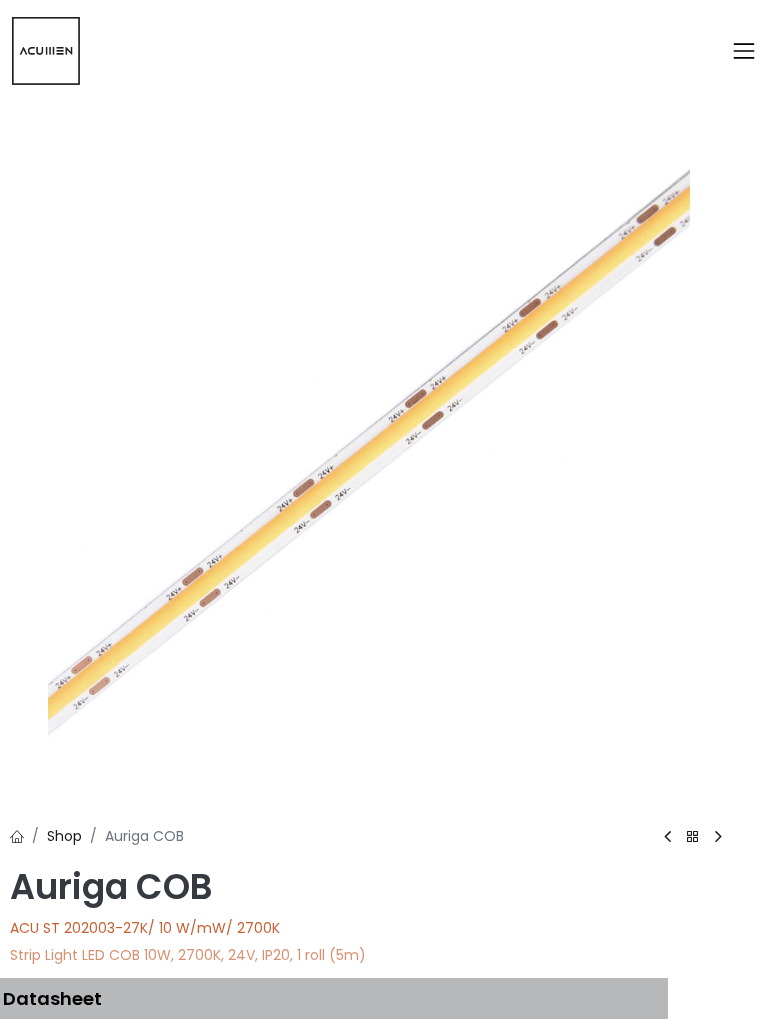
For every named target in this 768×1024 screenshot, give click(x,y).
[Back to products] (693, 837)
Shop (64, 836)
